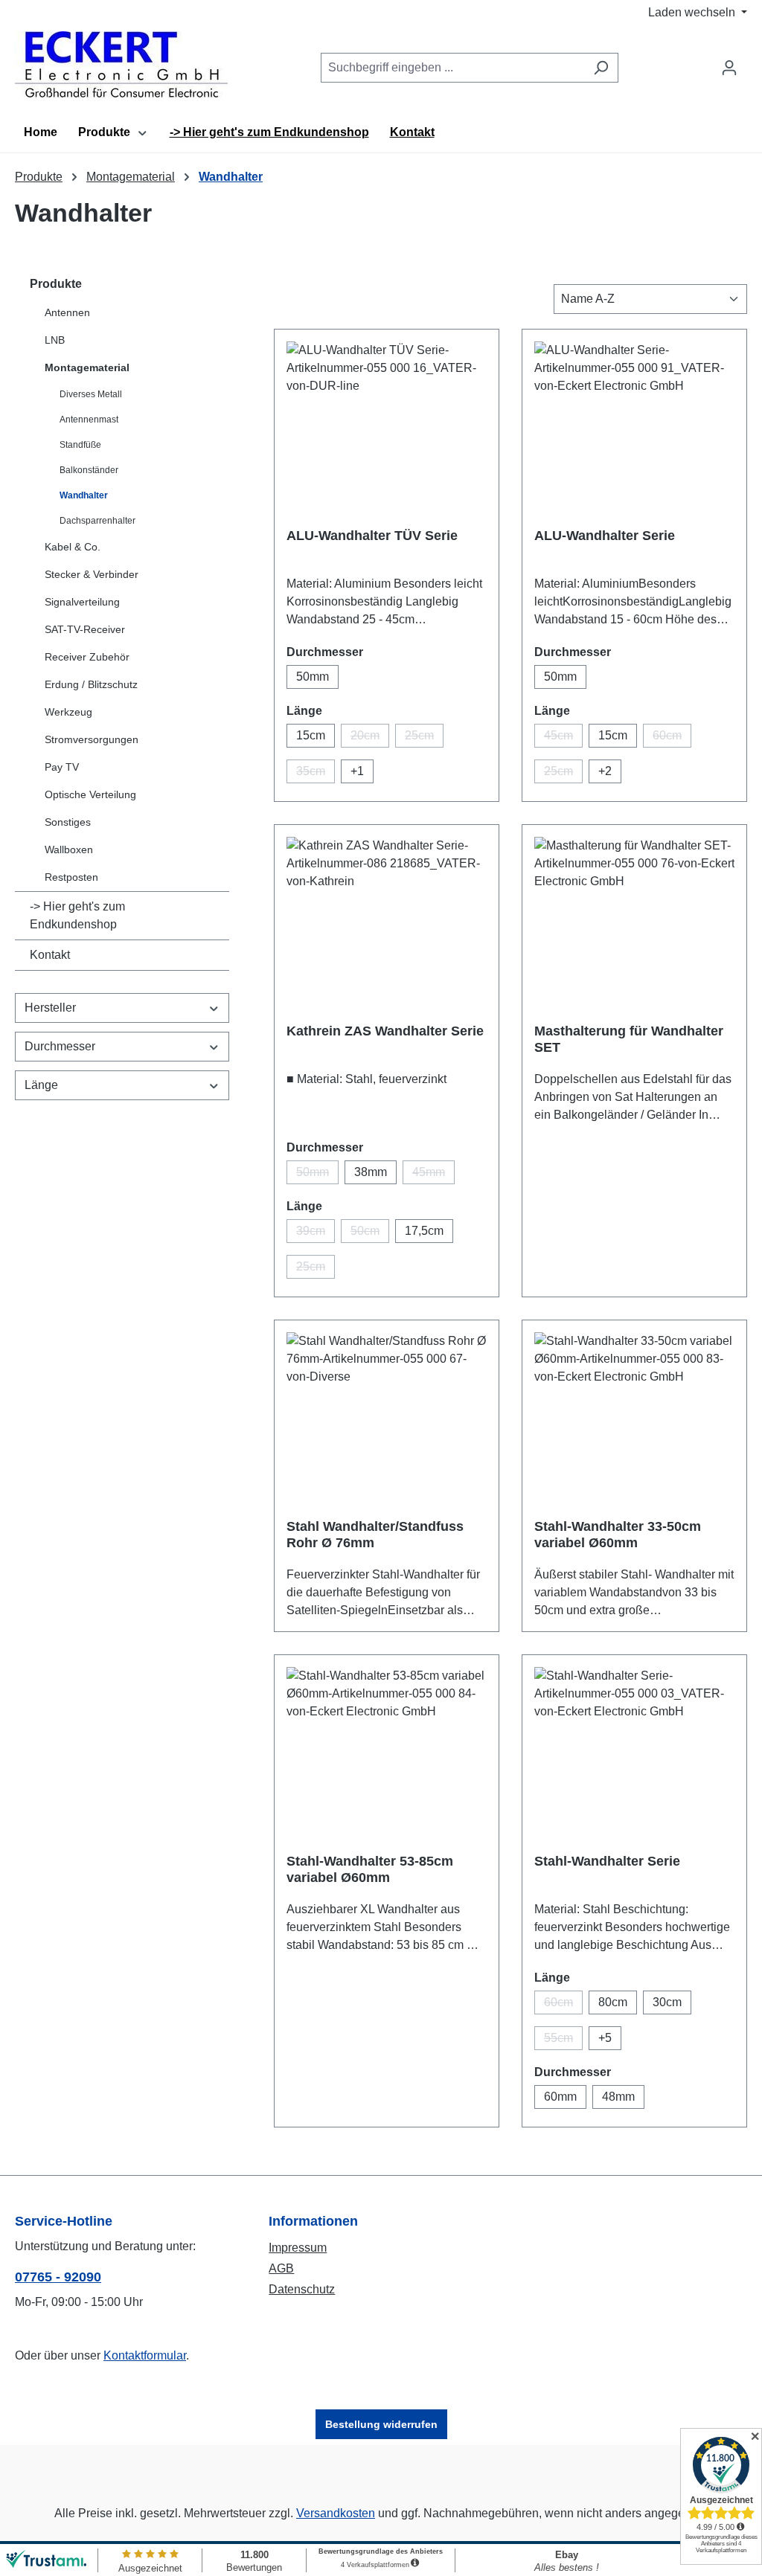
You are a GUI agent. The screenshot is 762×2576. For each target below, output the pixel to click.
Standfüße (80, 445)
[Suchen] (601, 68)
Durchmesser (60, 1046)
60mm (560, 2097)
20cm (370, 738)
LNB (55, 340)
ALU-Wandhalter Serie (605, 536)
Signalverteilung (82, 602)
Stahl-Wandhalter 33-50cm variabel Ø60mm (618, 1535)
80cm (613, 2002)
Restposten (71, 877)
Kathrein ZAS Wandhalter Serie (385, 1031)
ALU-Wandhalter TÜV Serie (372, 536)
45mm (433, 1175)
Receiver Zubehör (87, 657)
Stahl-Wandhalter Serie (607, 1861)
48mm (618, 2097)
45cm (563, 738)
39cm (316, 1234)
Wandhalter (84, 495)
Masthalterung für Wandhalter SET (629, 1039)
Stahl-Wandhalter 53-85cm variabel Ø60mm (370, 1869)
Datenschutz (302, 2289)
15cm (311, 735)
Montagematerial (87, 367)
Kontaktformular (145, 2355)
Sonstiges (68, 822)
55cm (563, 2041)
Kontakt (50, 955)
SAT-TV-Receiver (85, 629)
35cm (316, 774)
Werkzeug (68, 712)
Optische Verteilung (90, 794)
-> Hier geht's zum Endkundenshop (77, 915)
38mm (371, 1172)
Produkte (56, 284)
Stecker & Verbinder (92, 574)
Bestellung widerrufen (381, 2424)
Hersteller (50, 1008)
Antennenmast (89, 420)
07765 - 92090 (58, 2277)
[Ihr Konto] (729, 68)
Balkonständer (89, 470)
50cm (370, 1234)
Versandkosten (336, 2513)
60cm (672, 738)
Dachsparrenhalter (97, 521)
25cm (424, 738)
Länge (41, 1085)
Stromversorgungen (92, 739)
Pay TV (62, 767)
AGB (281, 2268)
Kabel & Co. (73, 547)
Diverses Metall (91, 394)
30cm (667, 2002)
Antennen (67, 312)
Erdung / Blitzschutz (91, 684)
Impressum (298, 2248)
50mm (313, 677)
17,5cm (424, 1231)
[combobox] (452, 68)
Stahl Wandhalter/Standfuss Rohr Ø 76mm (375, 1535)
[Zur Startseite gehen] (121, 65)
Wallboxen (69, 849)
